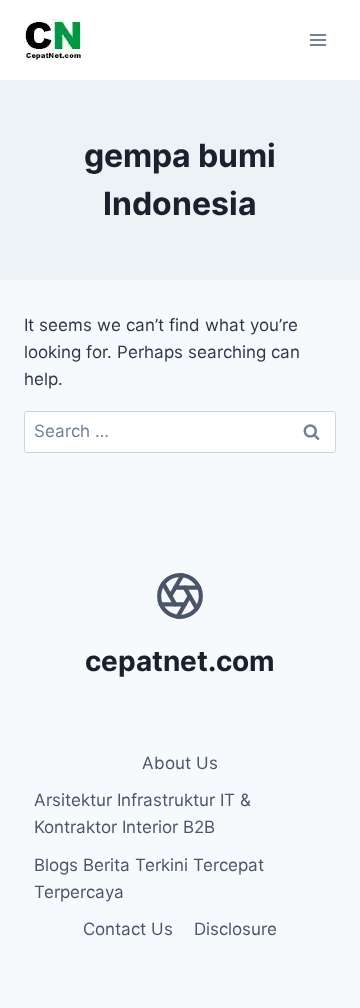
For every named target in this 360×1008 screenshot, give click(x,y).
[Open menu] (317, 39)
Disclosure (235, 929)
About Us (180, 763)
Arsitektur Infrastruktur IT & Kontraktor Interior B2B (142, 813)
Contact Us (128, 929)
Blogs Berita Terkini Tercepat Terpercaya (149, 878)
